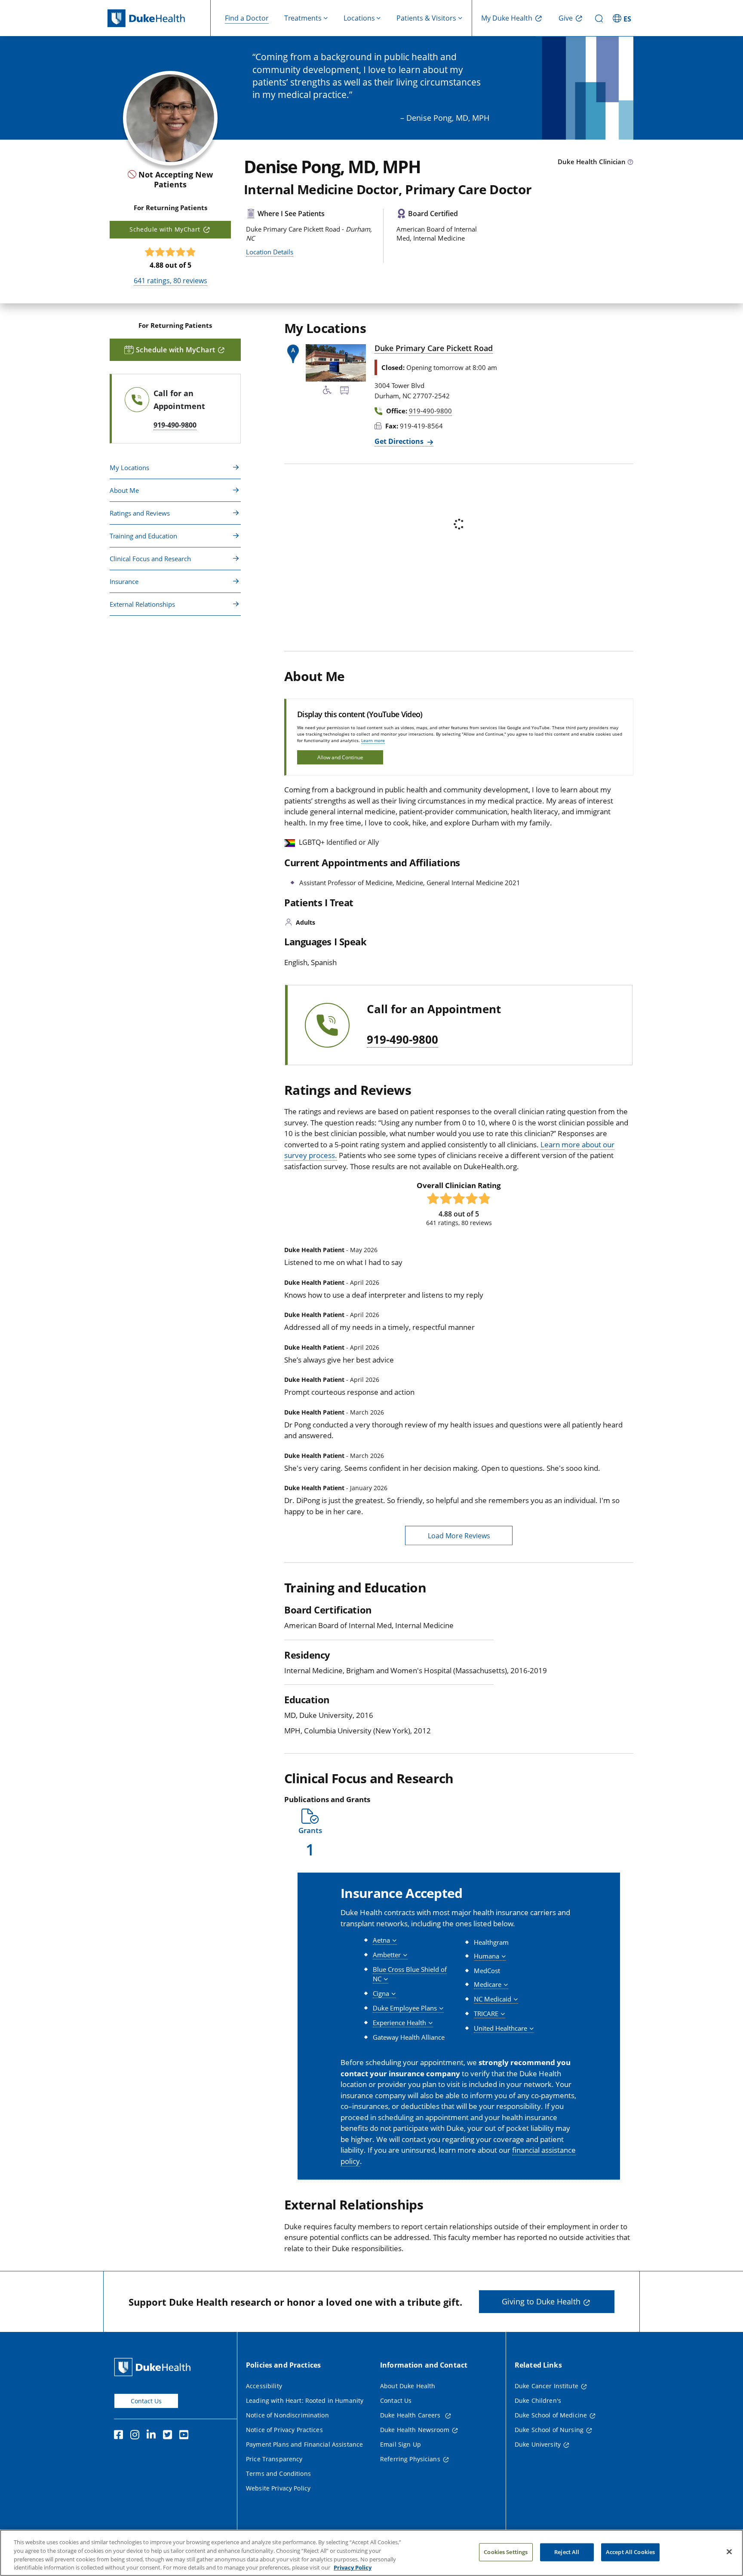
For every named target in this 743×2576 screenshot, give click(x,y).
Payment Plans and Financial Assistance (304, 2444)
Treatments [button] (303, 18)
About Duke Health (408, 2386)
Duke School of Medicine (551, 2415)
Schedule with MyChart (165, 229)
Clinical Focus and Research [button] (150, 559)
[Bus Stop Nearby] (344, 391)
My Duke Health (507, 18)
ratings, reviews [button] (170, 281)
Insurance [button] (124, 581)
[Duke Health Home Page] (154, 2367)
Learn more (373, 740)
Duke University (538, 2444)
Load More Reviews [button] (459, 1536)
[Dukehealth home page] (159, 18)
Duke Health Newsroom (415, 2430)
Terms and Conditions (278, 2474)
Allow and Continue (340, 757)
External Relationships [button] (142, 604)
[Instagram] (137, 2436)
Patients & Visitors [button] (426, 18)
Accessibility (264, 2386)
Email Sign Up (401, 2444)
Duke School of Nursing (549, 2430)
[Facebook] (120, 2436)
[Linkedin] (153, 2436)
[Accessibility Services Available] (327, 391)
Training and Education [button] (143, 536)
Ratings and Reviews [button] (140, 513)
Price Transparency (274, 2459)
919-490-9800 (402, 1040)
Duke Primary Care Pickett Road (434, 348)
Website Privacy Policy (278, 2488)
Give (566, 18)
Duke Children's (538, 2400)
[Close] (729, 2552)
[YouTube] (186, 2436)
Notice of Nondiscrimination (287, 2415)
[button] (623, 18)
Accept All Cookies (630, 2552)
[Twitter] (169, 2436)
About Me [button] (124, 490)
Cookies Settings (506, 2552)
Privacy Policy (353, 2567)
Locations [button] (359, 18)
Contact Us (146, 2401)
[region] (371, 2553)
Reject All (567, 2552)
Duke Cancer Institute (547, 2386)
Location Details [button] (270, 252)
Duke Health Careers (411, 2415)
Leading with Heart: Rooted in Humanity (305, 2400)
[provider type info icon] (630, 162)
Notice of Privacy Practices (284, 2430)
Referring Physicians (410, 2459)
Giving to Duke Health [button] (541, 2301)
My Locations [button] (129, 468)
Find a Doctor (247, 18)
